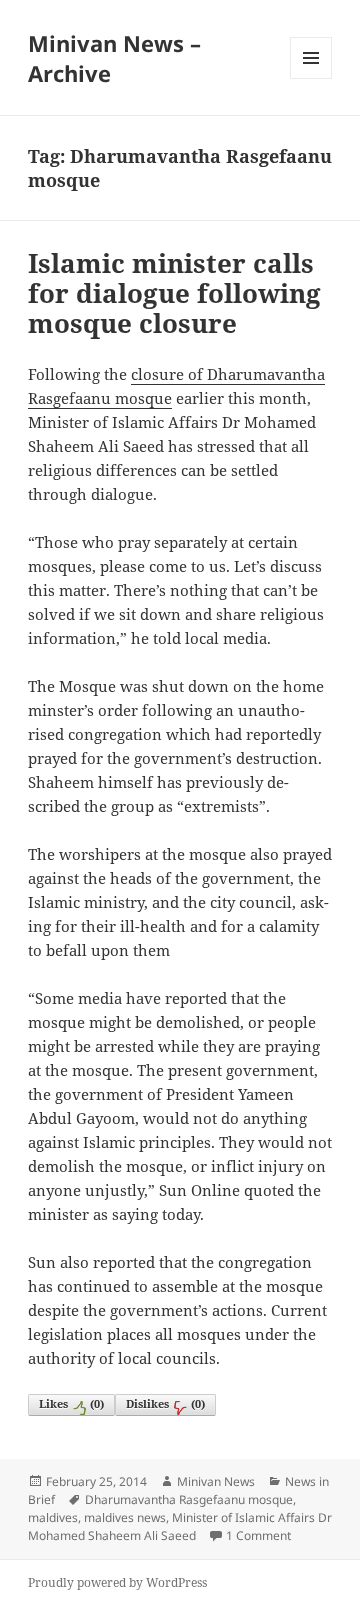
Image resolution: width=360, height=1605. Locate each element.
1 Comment (258, 1535)
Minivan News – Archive (114, 58)
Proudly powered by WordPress (117, 1582)
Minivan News (216, 1481)
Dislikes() (165, 1403)
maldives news (125, 1517)
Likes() (71, 1403)
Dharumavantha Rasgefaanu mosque (189, 1499)
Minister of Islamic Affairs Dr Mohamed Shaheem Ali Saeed (180, 1526)
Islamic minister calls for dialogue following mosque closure (174, 293)
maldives (53, 1517)
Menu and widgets (311, 78)
